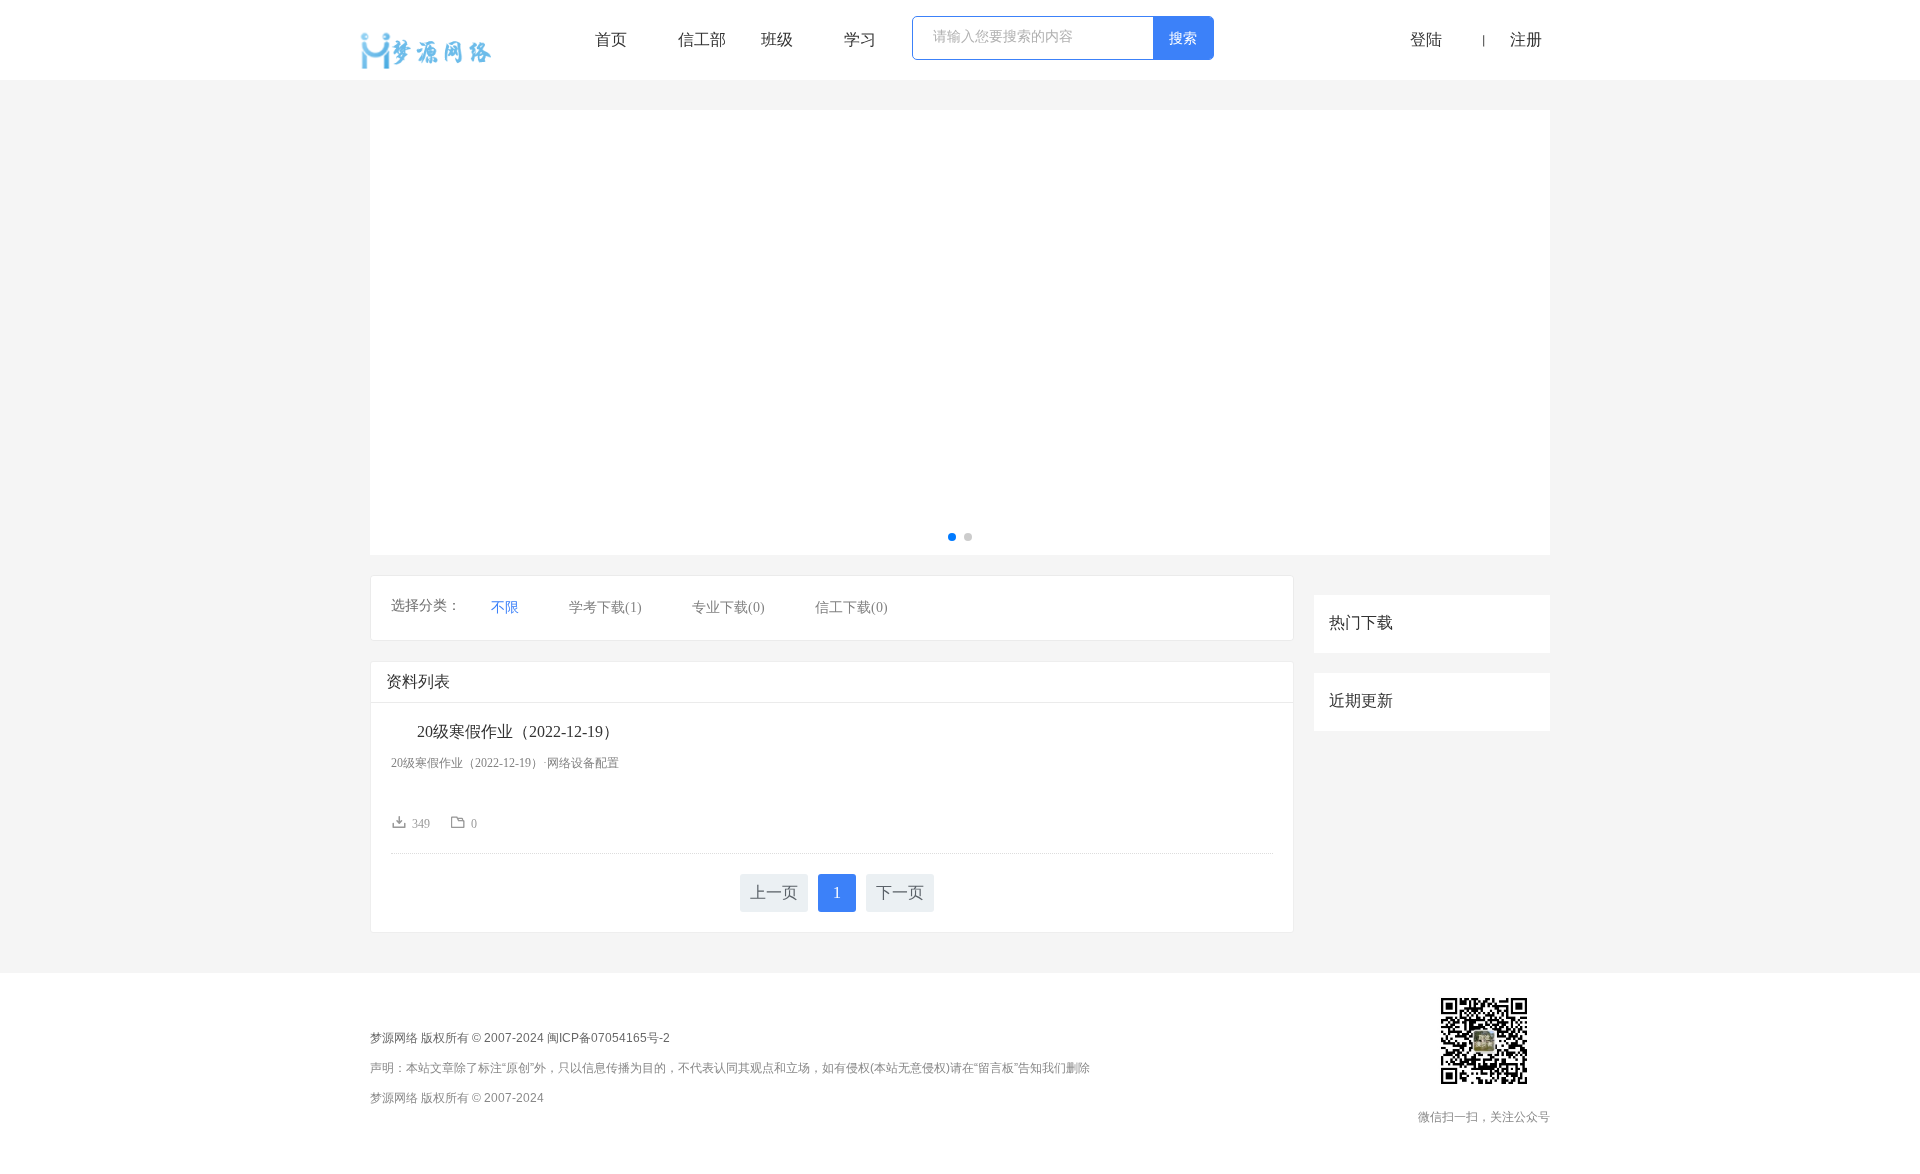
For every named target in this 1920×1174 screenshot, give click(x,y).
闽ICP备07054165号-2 (608, 1038)
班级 (777, 39)
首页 (611, 39)
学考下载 (605, 607)
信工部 (702, 39)
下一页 (900, 892)
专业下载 (728, 607)
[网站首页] (431, 52)
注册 (1526, 39)
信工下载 (851, 607)
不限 (505, 607)
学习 (860, 39)
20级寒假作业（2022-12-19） (518, 731)
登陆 (1426, 39)
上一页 (774, 892)
